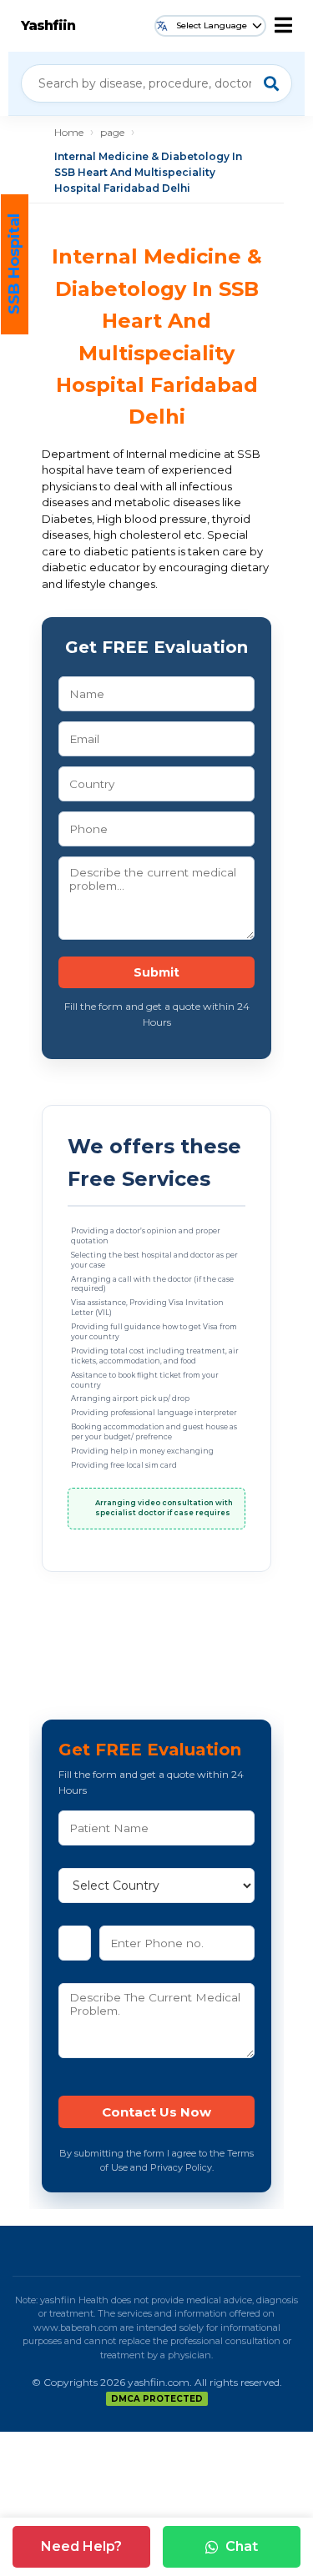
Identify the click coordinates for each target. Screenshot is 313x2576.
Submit (156, 972)
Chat (242, 2546)
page (112, 132)
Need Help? (81, 2546)
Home (69, 132)
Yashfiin (48, 25)
